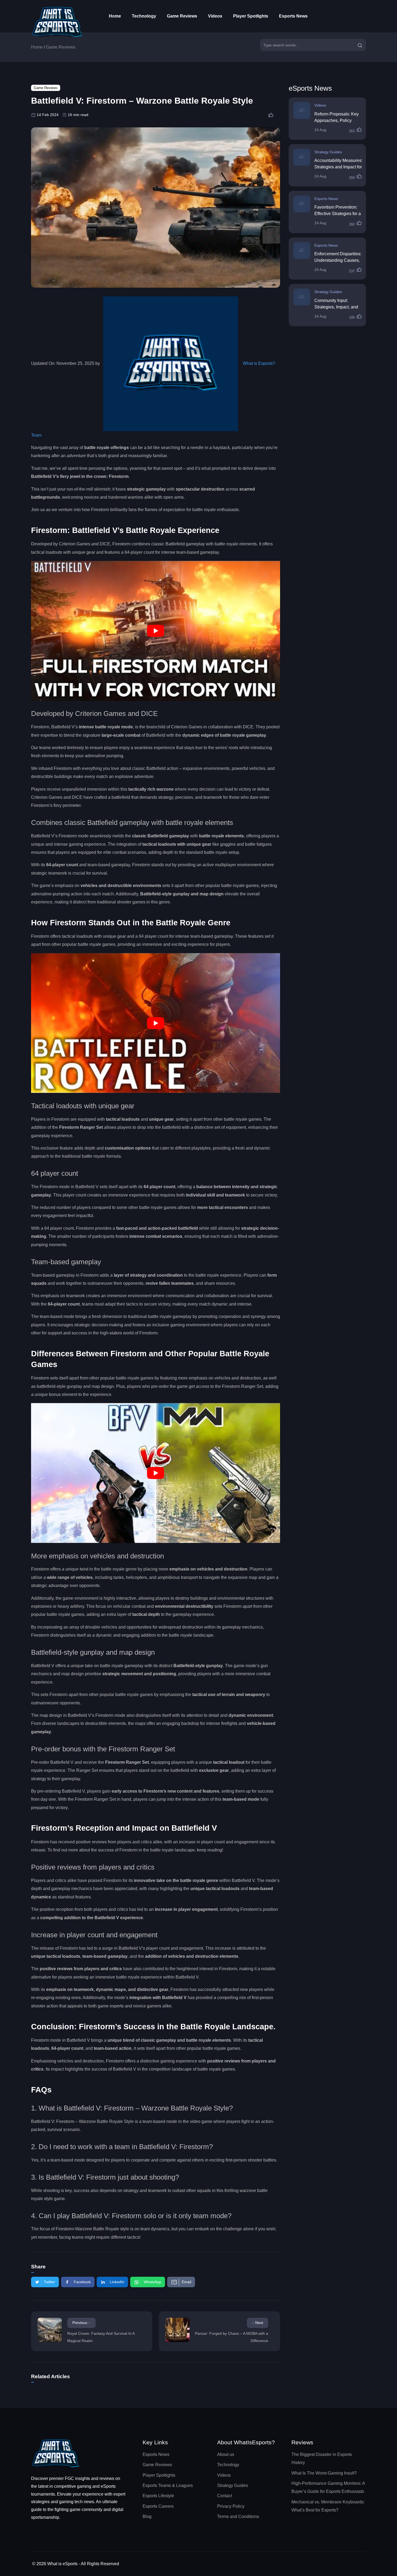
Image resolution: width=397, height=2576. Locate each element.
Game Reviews (182, 16)
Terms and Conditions (238, 2516)
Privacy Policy (231, 2506)
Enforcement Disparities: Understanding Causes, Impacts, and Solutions (338, 260)
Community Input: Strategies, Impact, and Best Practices (336, 307)
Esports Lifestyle (158, 2496)
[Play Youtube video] (156, 631)
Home (115, 16)
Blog (147, 2516)
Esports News (293, 16)
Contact (225, 2496)
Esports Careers (158, 2506)
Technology (144, 16)
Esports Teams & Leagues (168, 2485)
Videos (215, 16)
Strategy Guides (328, 152)
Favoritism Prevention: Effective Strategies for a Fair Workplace (338, 214)
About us (226, 2454)
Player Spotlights (251, 16)
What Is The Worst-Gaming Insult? (324, 2473)
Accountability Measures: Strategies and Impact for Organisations (338, 167)
